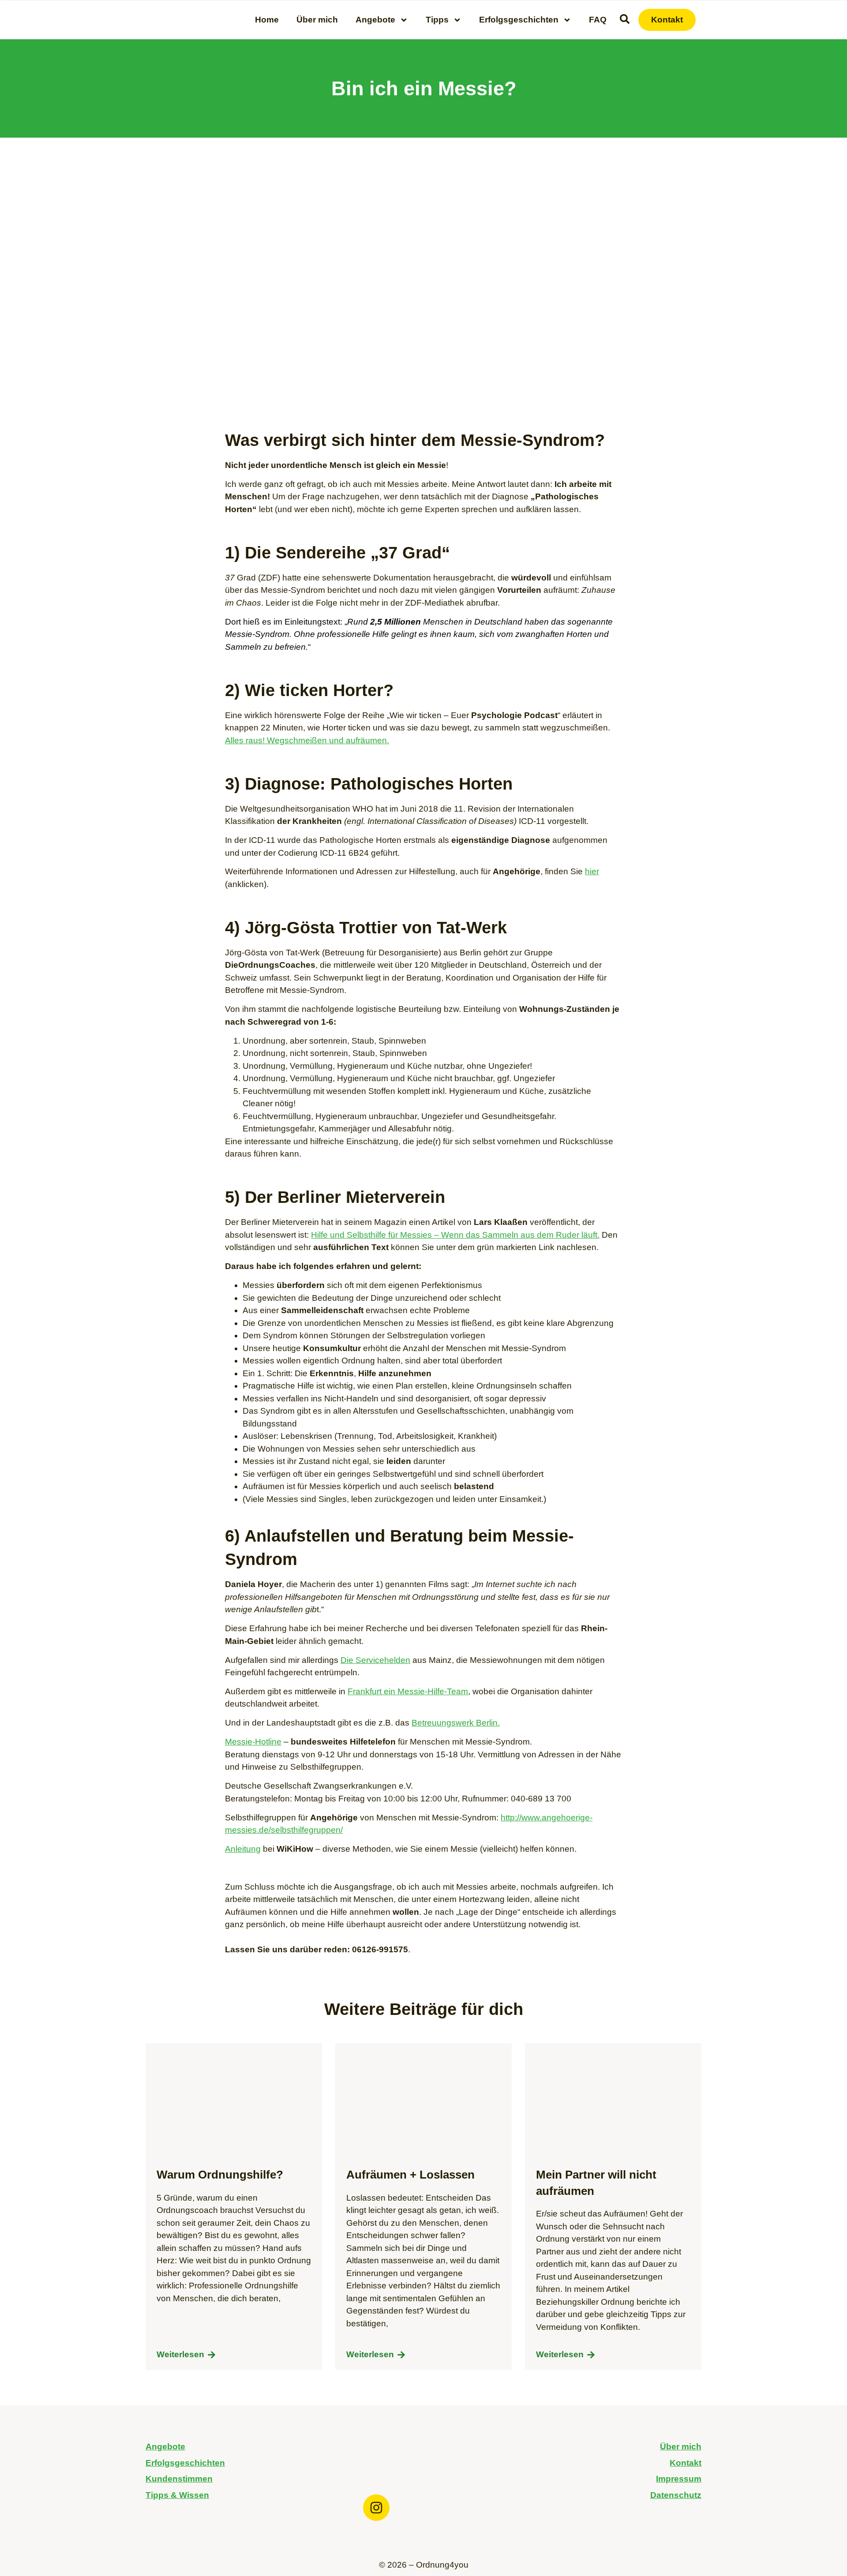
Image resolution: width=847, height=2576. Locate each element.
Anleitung (243, 1849)
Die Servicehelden (375, 1660)
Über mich (317, 20)
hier (592, 871)
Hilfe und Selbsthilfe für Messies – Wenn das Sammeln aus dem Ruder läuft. (455, 1235)
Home (267, 20)
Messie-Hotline (253, 1742)
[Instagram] (376, 2508)
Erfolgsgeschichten (519, 20)
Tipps (437, 20)
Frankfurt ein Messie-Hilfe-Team (408, 1691)
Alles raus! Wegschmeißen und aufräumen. (307, 740)
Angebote (375, 20)
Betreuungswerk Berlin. (456, 1723)
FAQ (598, 20)
